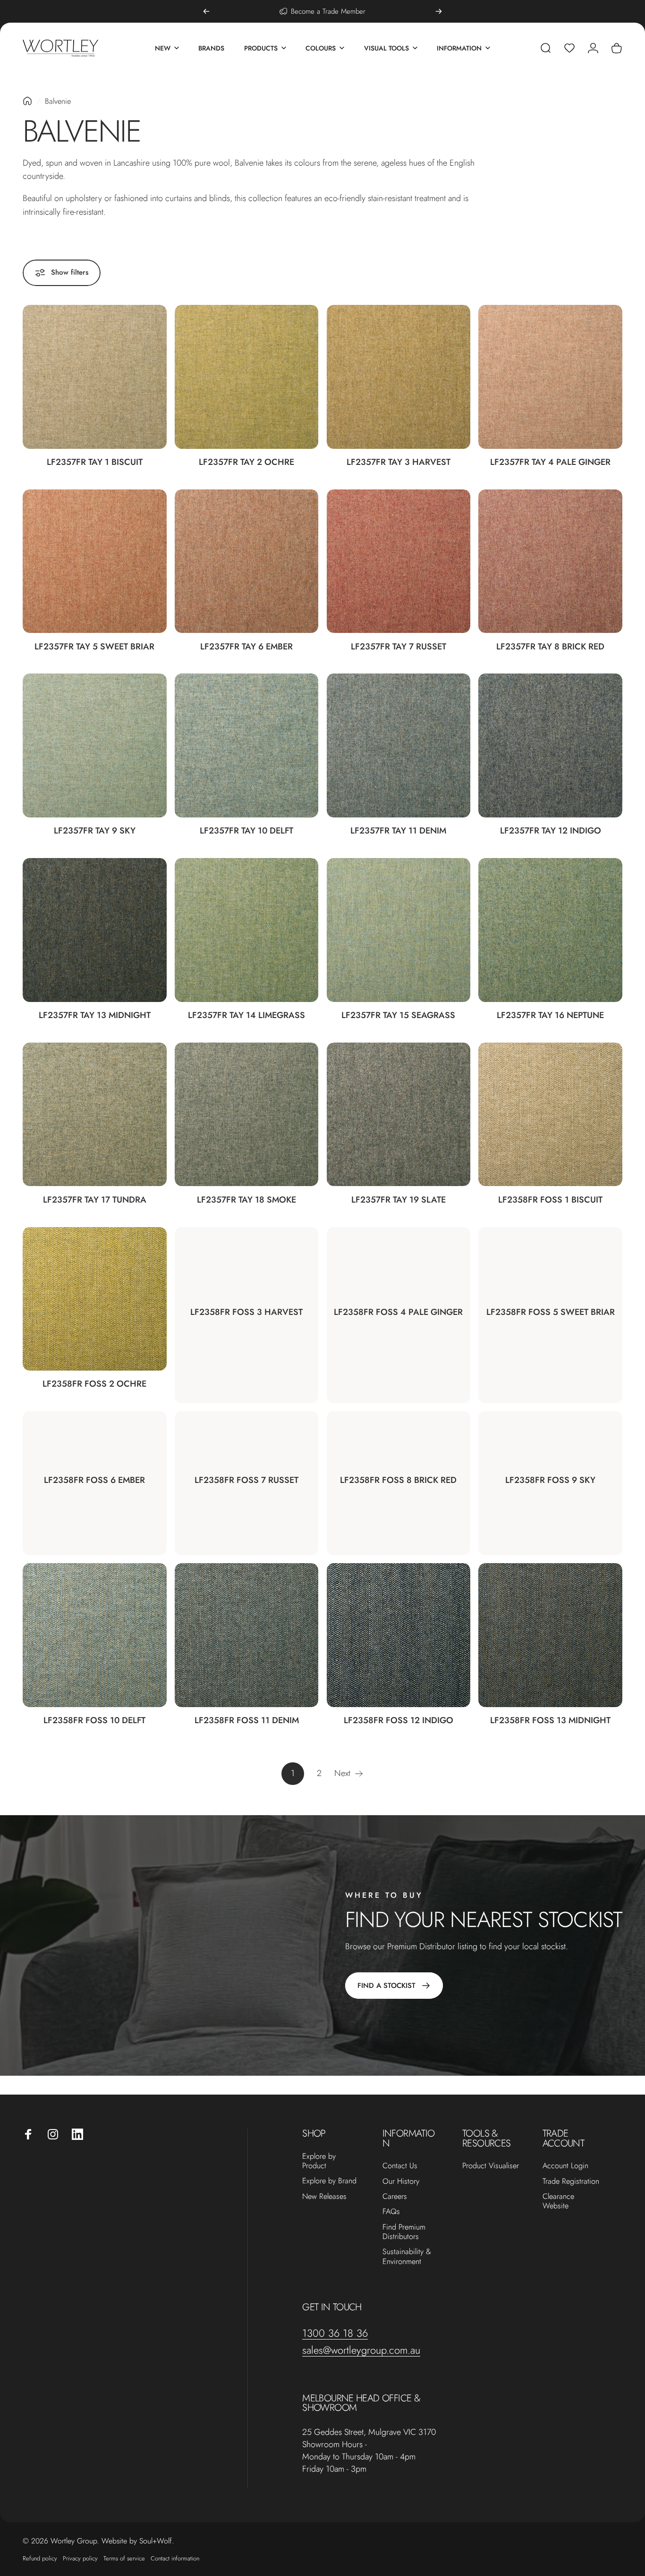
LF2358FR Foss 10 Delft (94, 1720)
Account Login (565, 2166)
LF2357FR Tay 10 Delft (246, 830)
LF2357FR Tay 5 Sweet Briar (94, 646)
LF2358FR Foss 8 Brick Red (398, 1480)
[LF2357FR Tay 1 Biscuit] (95, 377)
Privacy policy (80, 2558)
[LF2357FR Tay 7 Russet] (399, 561)
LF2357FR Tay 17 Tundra (95, 1200)
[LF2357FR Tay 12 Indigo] (550, 745)
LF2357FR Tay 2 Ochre (246, 462)
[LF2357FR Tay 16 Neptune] (550, 930)
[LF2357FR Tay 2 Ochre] (247, 377)
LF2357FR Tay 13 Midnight (95, 1015)
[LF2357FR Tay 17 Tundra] (95, 1115)
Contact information (175, 2558)
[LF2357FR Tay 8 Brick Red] (550, 561)
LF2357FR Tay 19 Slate (399, 1200)
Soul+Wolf (156, 2541)
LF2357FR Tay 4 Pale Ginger (550, 462)
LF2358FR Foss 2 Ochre (94, 1384)
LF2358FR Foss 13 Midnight (550, 1720)
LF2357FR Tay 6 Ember (246, 646)
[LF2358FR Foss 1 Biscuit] (550, 1115)
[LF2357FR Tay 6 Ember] (247, 561)
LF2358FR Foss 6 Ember (94, 1480)
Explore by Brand (329, 2181)
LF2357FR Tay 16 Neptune (550, 1015)
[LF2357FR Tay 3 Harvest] (399, 377)
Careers (395, 2197)
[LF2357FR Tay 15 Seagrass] (399, 930)
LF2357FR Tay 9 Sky (95, 830)
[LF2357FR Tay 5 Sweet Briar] (95, 561)
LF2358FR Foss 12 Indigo (399, 1720)
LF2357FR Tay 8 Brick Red (550, 646)
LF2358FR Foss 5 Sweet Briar (551, 1312)
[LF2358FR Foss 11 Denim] (247, 1635)
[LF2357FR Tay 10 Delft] (247, 745)
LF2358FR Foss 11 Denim (247, 1720)
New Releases (324, 2197)
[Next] (439, 11)
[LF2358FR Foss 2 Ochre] (95, 1299)
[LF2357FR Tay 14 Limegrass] (247, 930)
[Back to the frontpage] (27, 101)
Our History (401, 2181)
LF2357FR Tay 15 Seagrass (398, 1015)
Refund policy (40, 2558)
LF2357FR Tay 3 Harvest (399, 462)
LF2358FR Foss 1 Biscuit (550, 1200)
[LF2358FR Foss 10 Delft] (95, 1635)
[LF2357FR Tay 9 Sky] (95, 745)
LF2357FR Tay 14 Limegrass (246, 1015)
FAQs (391, 2212)
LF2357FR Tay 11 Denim (398, 830)
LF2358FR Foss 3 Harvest (246, 1312)
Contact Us (400, 2166)
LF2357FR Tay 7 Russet (399, 646)
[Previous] (206, 11)
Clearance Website (558, 2201)
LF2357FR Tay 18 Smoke (246, 1200)
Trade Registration (571, 2181)
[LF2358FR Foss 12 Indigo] (399, 1635)
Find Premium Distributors (404, 2232)
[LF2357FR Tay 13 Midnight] (95, 930)
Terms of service (124, 2558)
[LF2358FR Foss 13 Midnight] (550, 1635)
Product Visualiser (491, 2166)
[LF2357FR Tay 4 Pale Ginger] (550, 377)
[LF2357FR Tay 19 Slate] (399, 1115)
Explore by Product (319, 2161)
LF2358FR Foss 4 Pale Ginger (398, 1312)
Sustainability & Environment (407, 2257)
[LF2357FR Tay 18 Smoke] (247, 1115)
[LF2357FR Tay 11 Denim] (399, 745)
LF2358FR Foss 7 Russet (246, 1480)
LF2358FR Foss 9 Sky (550, 1480)
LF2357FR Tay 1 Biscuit (95, 462)
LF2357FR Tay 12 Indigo (551, 830)
